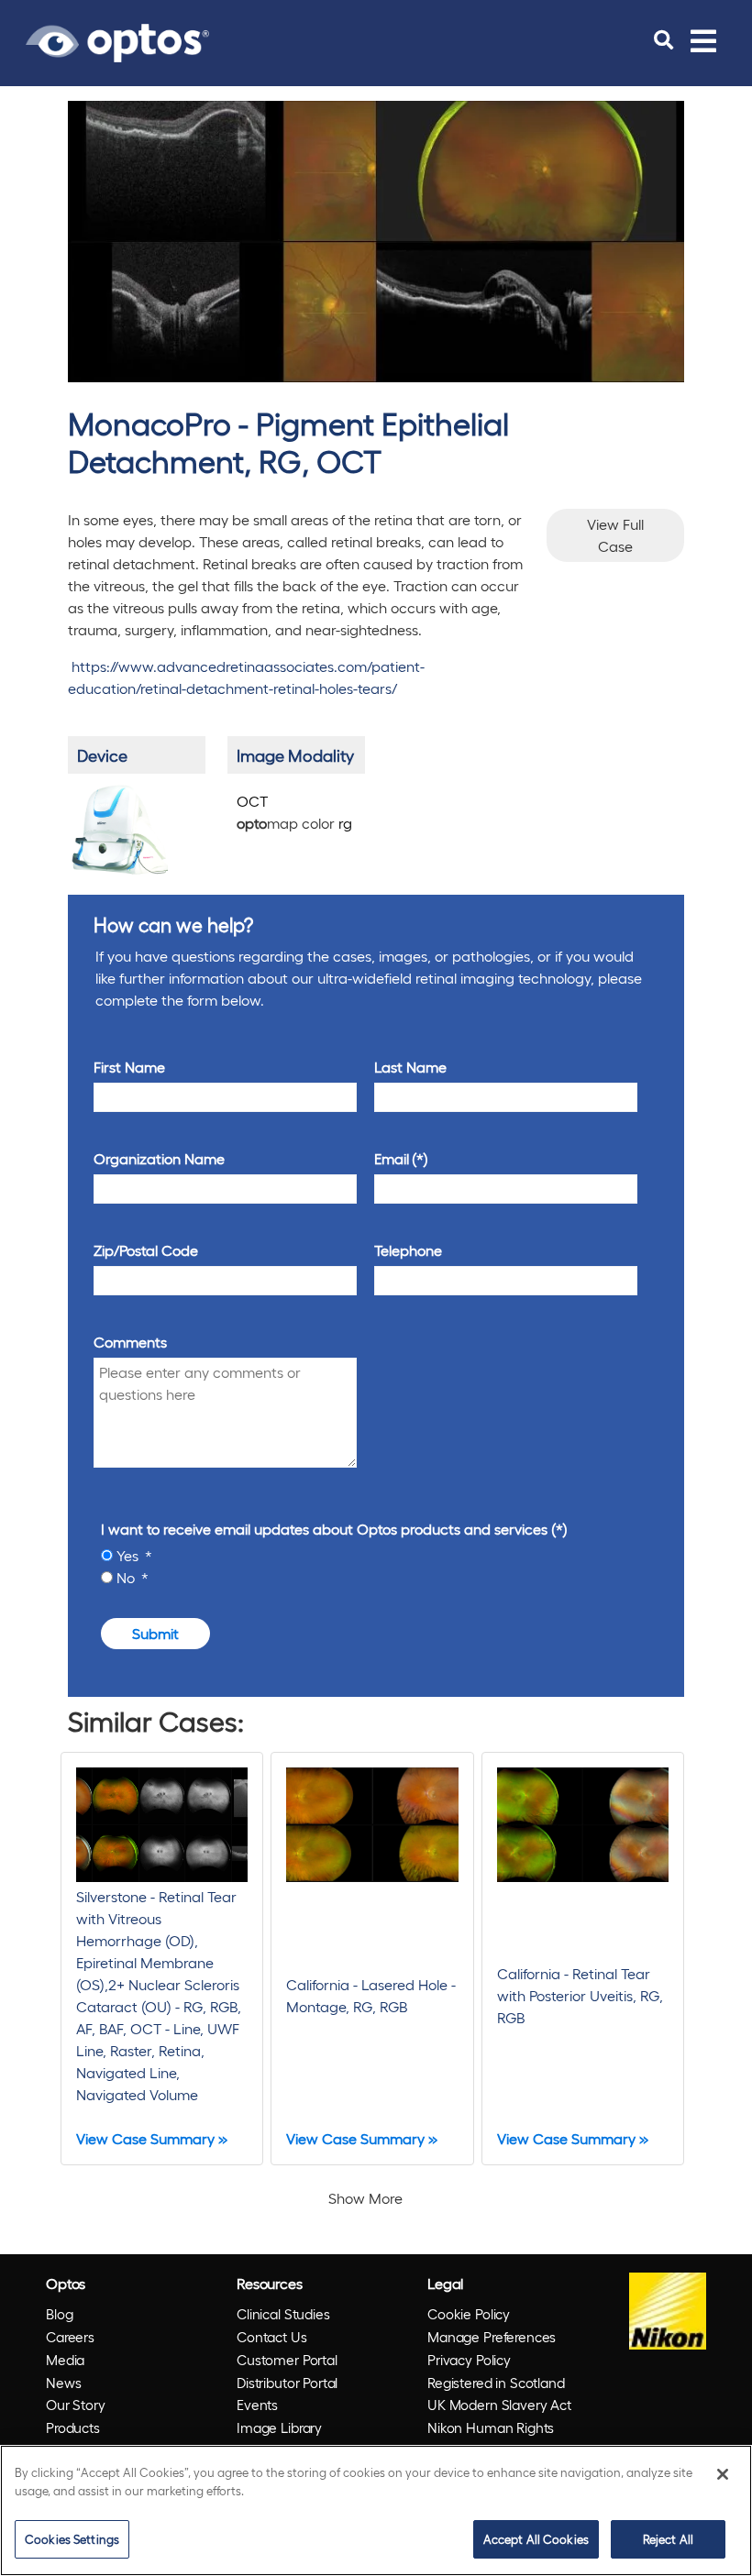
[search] (664, 40)
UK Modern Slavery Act (499, 2405)
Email (392, 1158)
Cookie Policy (469, 2314)
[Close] (723, 2474)
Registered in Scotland (496, 2383)
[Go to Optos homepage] (117, 40)
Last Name (410, 1067)
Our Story (76, 2405)
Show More (365, 2198)
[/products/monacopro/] (120, 828)
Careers (70, 2337)
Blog (59, 2314)
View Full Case (615, 535)
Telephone (408, 1250)
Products (73, 2427)
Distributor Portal (287, 2383)
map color (294, 823)
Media (65, 2360)
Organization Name (159, 1158)
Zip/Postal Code (146, 1250)
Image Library (279, 2427)
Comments (130, 1342)
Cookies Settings (72, 2539)
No (127, 1577)
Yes (129, 1555)
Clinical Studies (283, 2314)
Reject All (668, 2539)
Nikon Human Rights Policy (491, 2439)
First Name (129, 1067)
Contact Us (272, 2337)
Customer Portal (287, 2360)
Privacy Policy (469, 2360)
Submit (155, 1633)
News (63, 2383)
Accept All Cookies (536, 2539)
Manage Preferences (492, 2337)
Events (257, 2405)
